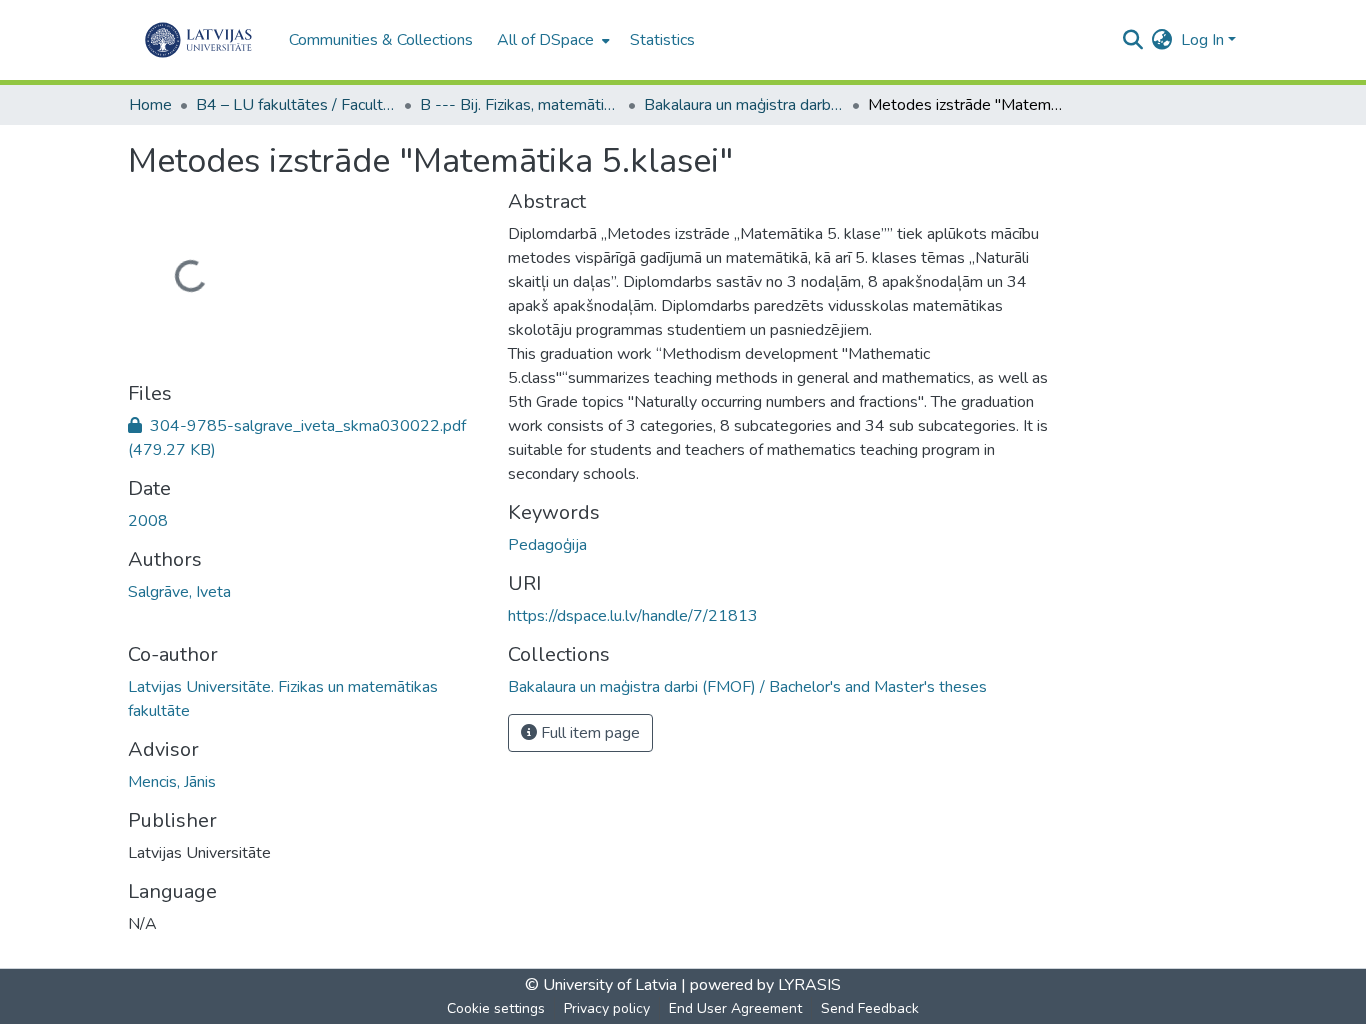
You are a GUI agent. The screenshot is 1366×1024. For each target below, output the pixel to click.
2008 (148, 521)
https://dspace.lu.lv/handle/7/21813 (633, 616)
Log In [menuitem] (1202, 40)
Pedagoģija (547, 545)
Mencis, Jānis (172, 782)
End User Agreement (735, 1008)
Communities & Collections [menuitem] (381, 40)
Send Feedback (870, 1008)
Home (150, 105)
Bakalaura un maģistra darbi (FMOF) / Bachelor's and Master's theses (744, 105)
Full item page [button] (588, 733)
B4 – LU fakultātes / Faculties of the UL (296, 105)
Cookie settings (496, 1008)
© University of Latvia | (605, 985)
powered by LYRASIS (763, 985)
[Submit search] (1133, 40)
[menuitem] (551, 40)
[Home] (198, 40)
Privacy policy (607, 1008)
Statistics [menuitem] (662, 40)
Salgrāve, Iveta (179, 592)
